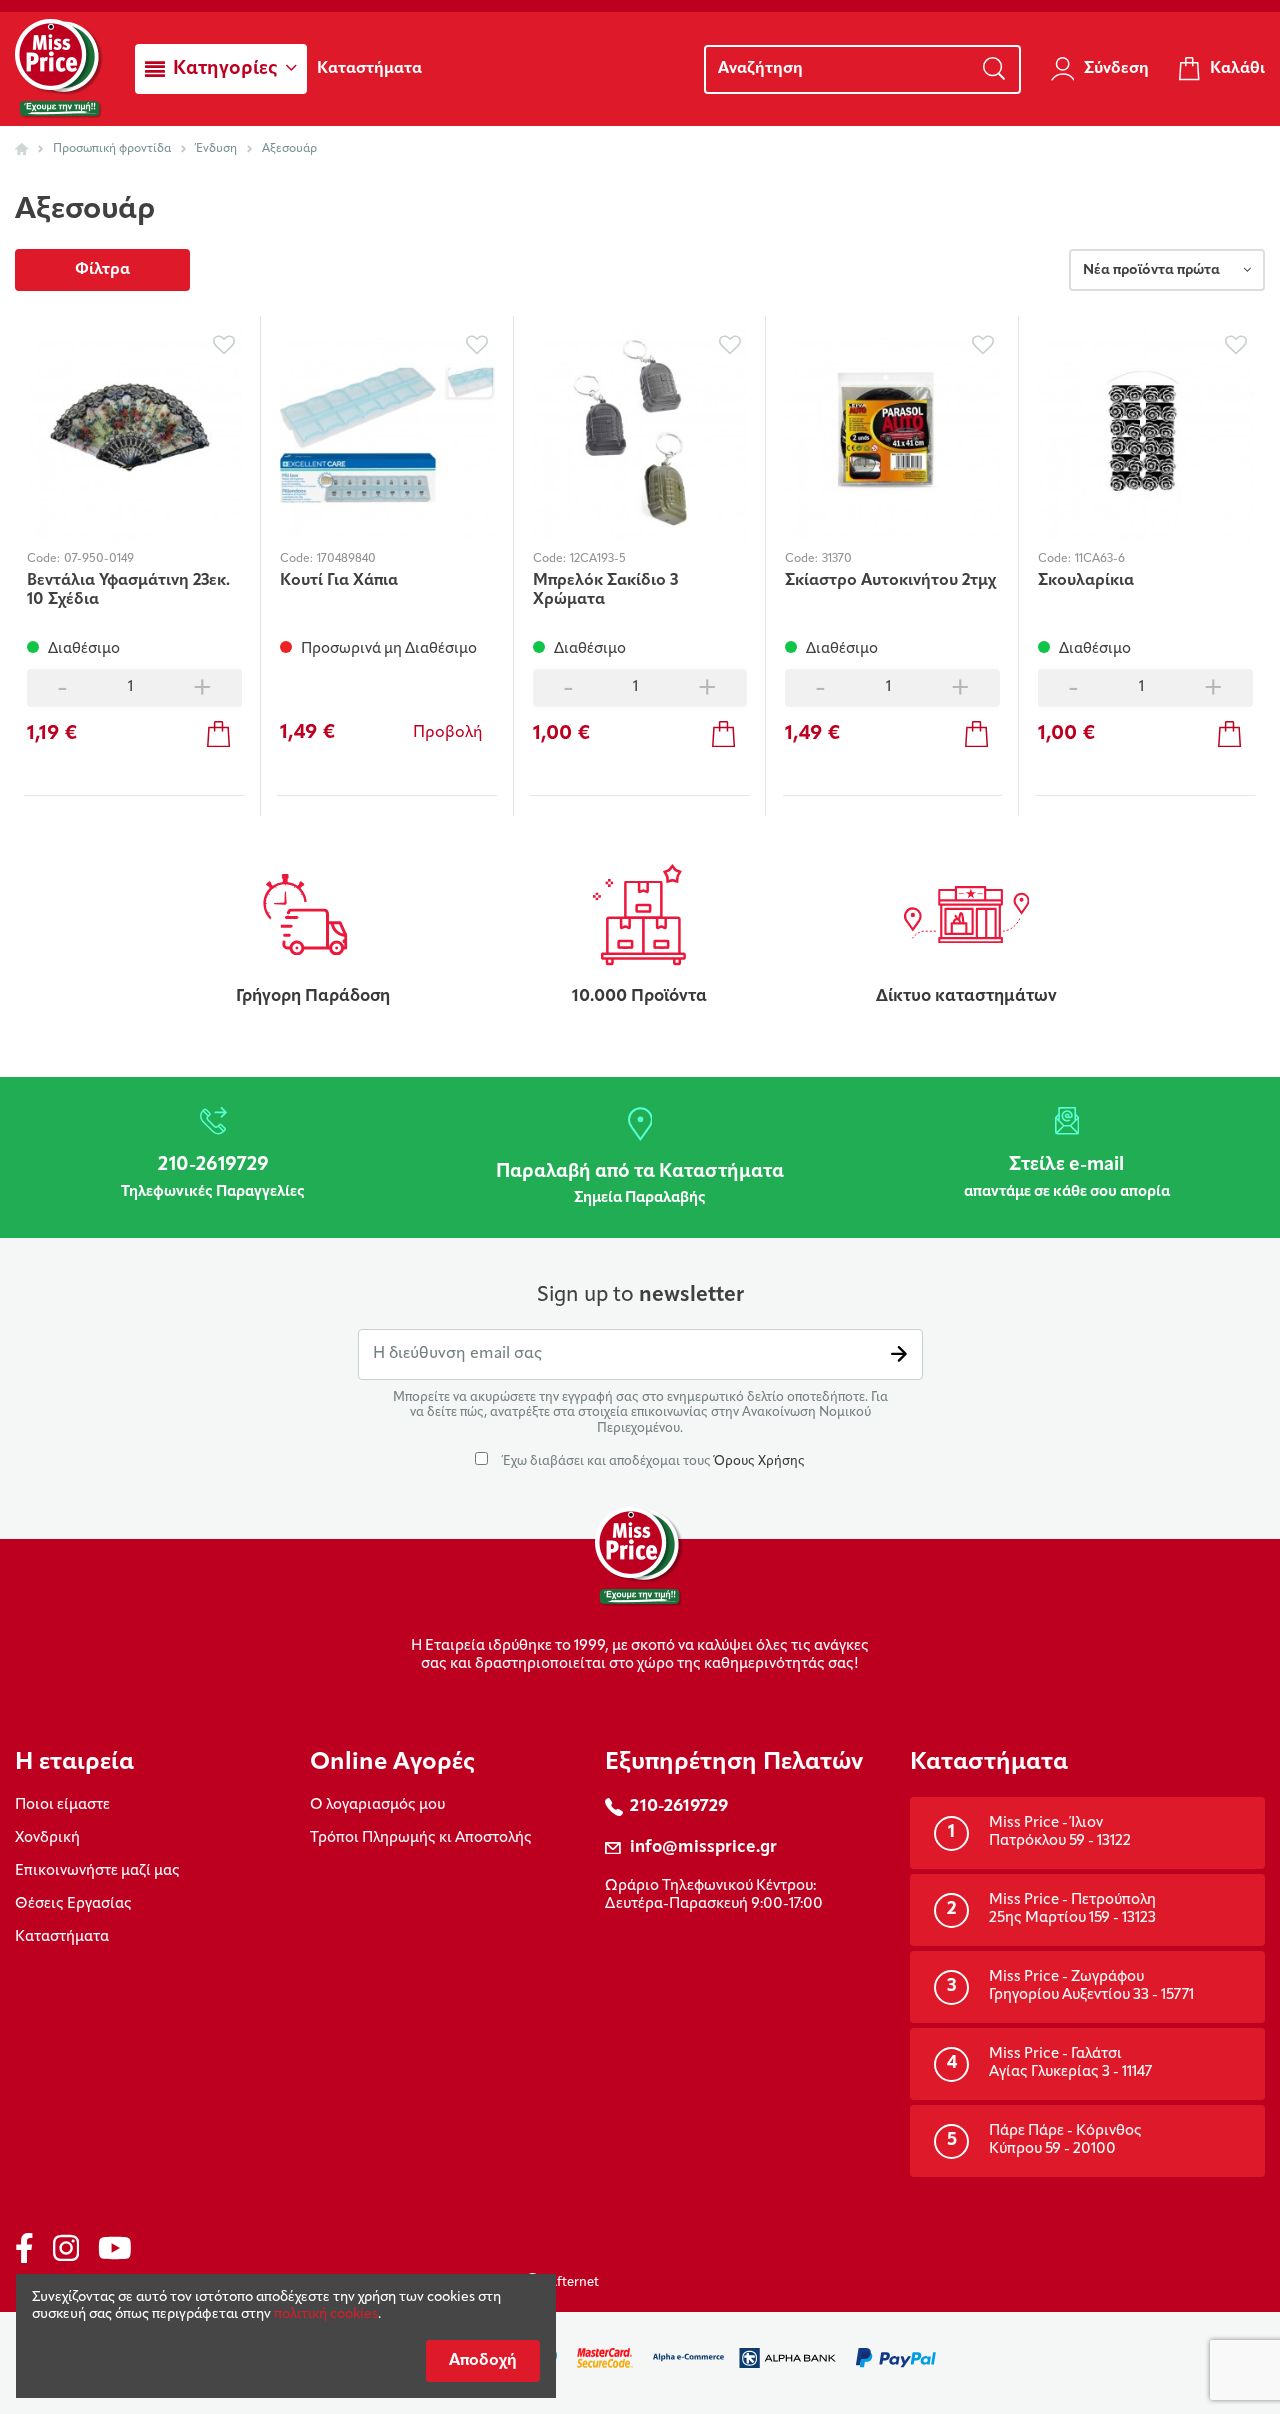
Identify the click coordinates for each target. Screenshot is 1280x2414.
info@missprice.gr (703, 1847)
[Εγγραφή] (899, 1354)
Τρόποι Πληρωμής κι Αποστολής (421, 1838)
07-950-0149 (99, 559)
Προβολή (448, 733)
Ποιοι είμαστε (62, 1805)
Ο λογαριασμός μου (377, 1805)
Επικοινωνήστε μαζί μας (97, 1871)
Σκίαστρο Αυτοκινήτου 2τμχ (890, 581)
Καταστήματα (62, 1937)
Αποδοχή (483, 2361)
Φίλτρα (102, 270)
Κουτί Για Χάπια (339, 581)
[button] (221, 69)
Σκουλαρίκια (1086, 581)
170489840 (346, 559)
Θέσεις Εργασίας (73, 1904)
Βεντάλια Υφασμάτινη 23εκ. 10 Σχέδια (128, 590)
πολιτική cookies (326, 2314)
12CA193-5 (598, 559)
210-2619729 (679, 1806)
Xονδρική (47, 1838)
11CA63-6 (1100, 559)
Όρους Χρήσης (759, 1461)
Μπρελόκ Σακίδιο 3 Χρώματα (605, 590)
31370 (837, 559)
